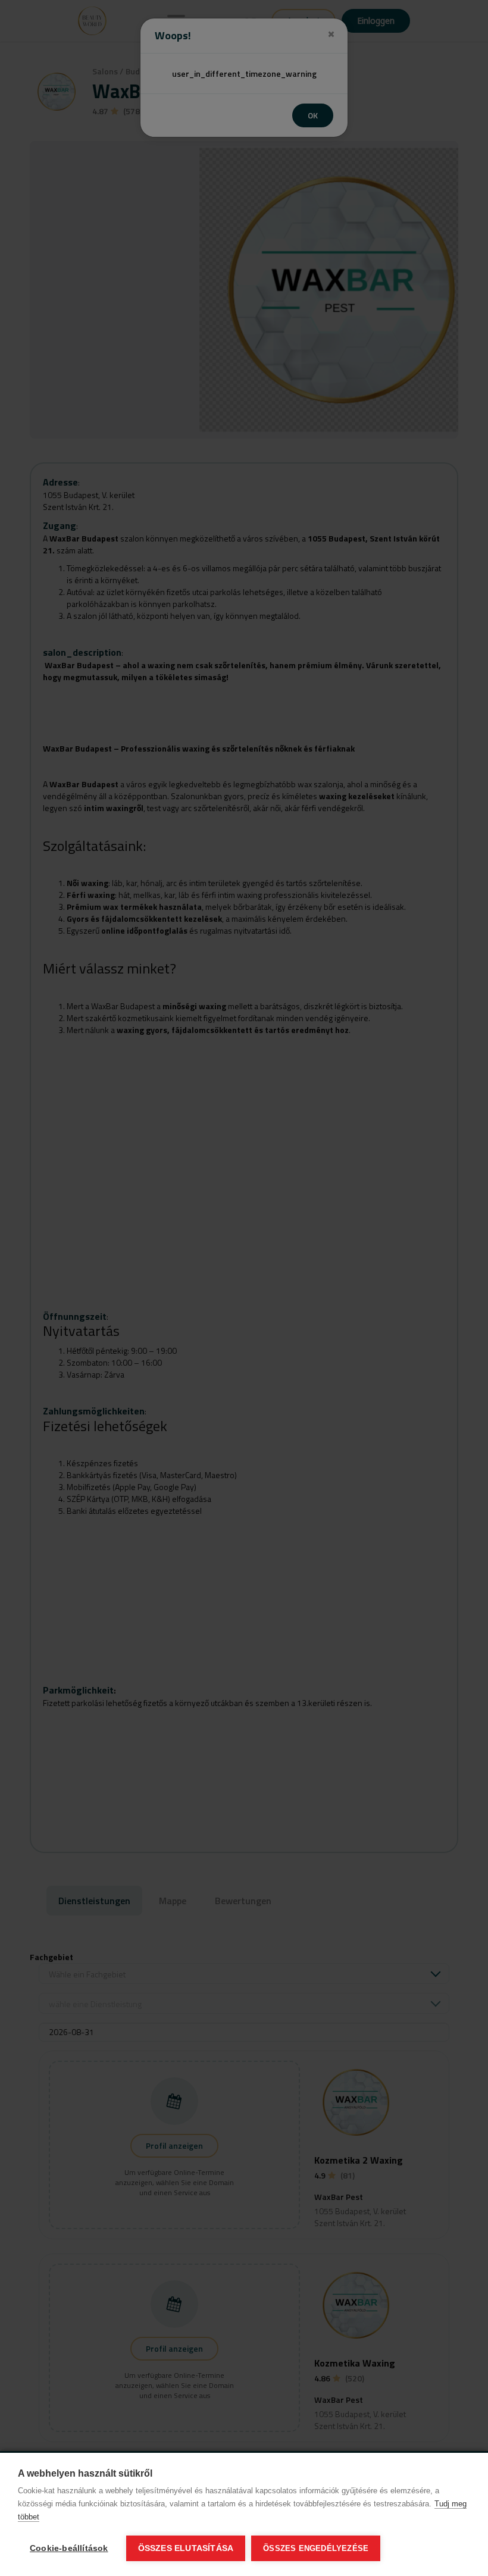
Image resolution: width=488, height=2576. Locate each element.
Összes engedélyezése (316, 2548)
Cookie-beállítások (69, 2548)
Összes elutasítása (186, 2548)
